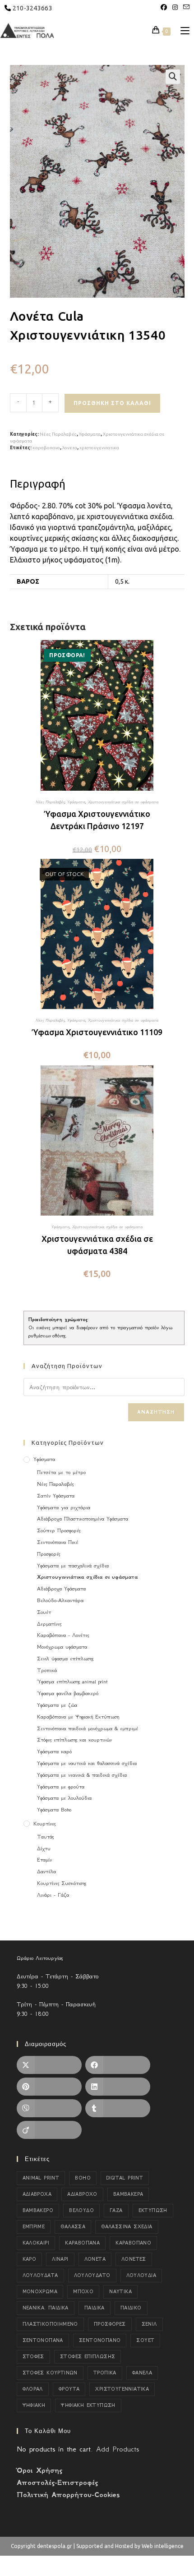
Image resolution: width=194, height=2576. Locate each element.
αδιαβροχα (37, 2194)
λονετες (134, 2259)
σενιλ (149, 2324)
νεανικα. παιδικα (46, 2308)
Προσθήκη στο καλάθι (112, 403)
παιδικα (95, 2308)
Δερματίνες (49, 1624)
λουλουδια (141, 2275)
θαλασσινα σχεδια (127, 2227)
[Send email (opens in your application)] (185, 7)
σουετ (145, 2340)
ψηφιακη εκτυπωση (88, 2405)
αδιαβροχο (82, 2194)
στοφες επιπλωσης (88, 2357)
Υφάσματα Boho (54, 1810)
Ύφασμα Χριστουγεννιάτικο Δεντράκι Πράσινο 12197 (97, 820)
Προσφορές (48, 1554)
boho (83, 2178)
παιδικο (131, 2308)
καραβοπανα (82, 2243)
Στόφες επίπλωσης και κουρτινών (74, 1740)
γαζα (116, 2210)
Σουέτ (44, 1612)
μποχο (83, 2292)
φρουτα (69, 2389)
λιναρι (60, 2259)
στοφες (33, 2357)
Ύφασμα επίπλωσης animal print (72, 1682)
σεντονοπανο (100, 2340)
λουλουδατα (40, 2275)
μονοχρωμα (40, 2292)
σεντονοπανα (43, 2340)
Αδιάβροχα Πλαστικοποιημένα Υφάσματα (83, 1519)
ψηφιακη (34, 2405)
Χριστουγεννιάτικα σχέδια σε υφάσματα (123, 802)
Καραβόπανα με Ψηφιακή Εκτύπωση (78, 1717)
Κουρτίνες (44, 1824)
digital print (125, 2178)
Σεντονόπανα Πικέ (58, 1542)
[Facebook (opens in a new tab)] (164, 7)
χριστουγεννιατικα (99, 448)
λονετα (70, 448)
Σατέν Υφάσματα (56, 1496)
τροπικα (105, 2373)
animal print (41, 2178)
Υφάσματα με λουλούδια (64, 1798)
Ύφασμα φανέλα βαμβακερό (68, 1693)
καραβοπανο (46, 448)
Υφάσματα (90, 434)
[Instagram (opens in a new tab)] (175, 7)
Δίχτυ (44, 1848)
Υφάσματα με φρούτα (61, 1787)
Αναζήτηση (156, 1412)
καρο (30, 2259)
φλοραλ (33, 2389)
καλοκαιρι (36, 2243)
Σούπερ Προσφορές (59, 1530)
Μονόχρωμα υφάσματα (62, 1647)
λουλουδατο (92, 2275)
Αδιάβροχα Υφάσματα (61, 1589)
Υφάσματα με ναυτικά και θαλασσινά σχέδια (87, 1763)
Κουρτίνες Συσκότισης (62, 1883)
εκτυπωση (153, 2210)
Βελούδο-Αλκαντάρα (60, 1600)
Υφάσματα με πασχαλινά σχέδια (73, 1566)
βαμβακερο (38, 2210)
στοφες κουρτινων (50, 2373)
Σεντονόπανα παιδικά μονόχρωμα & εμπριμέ (88, 1728)
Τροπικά (47, 1670)
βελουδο (81, 2210)
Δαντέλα (46, 1871)
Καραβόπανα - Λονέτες (63, 1635)
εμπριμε (34, 2227)
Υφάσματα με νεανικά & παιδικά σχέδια (82, 1775)
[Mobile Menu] (182, 31)
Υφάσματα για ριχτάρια (64, 1507)
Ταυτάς (45, 1837)
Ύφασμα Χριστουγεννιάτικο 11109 (97, 1032)
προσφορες (110, 2324)
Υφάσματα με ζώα (57, 1705)
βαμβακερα (128, 2194)
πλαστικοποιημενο (50, 2324)
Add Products (118, 2449)
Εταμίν (44, 1860)
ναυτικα (120, 2292)
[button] (173, 77)
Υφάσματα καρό (54, 1751)
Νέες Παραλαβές (58, 434)
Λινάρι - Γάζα (53, 1895)
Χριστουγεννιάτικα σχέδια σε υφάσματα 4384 (97, 1245)
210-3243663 (32, 8)
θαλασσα (73, 2227)
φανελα (142, 2373)
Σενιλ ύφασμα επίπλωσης (65, 1659)
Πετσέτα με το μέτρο (61, 1472)
